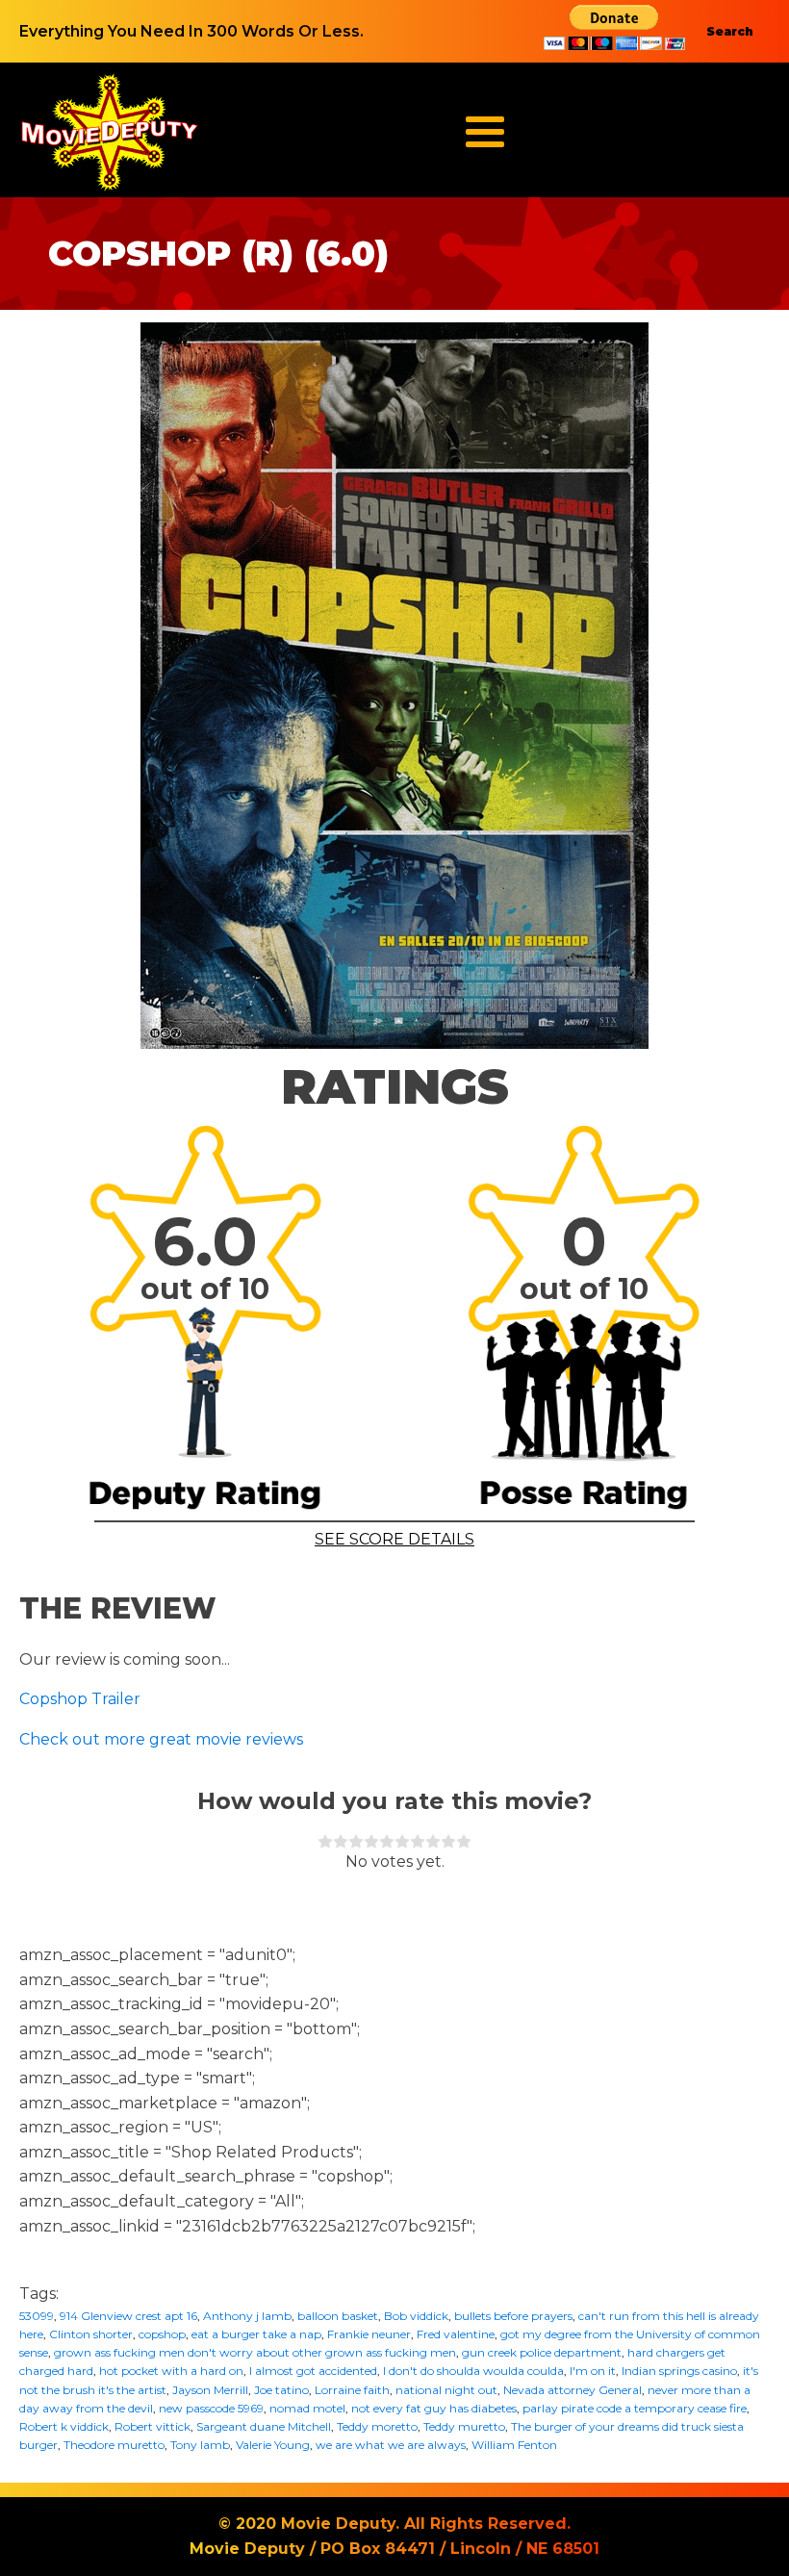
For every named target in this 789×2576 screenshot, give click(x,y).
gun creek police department (542, 2352)
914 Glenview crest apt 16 (128, 2316)
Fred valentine (456, 2334)
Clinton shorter (91, 2334)
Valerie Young (273, 2445)
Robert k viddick (64, 2426)
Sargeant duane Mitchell (264, 2426)
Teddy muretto (464, 2426)
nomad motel (307, 2408)
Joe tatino (281, 2390)
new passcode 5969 (211, 2408)
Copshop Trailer (80, 1699)
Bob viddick (416, 2316)
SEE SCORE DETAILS (394, 1539)
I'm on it (593, 2371)
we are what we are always (391, 2445)
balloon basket (338, 2316)
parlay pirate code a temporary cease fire (635, 2408)
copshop (162, 2334)
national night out (446, 2390)
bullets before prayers (513, 2316)
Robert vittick (153, 2426)
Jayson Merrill (210, 2390)
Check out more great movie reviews (161, 1739)
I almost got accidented (313, 2371)
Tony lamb (200, 2445)
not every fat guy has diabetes (434, 2408)
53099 (37, 2316)
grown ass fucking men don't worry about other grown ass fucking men (255, 2352)
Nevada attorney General (573, 2390)
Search (730, 31)
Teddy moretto (377, 2426)
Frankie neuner (369, 2334)
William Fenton (514, 2445)
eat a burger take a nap (256, 2334)
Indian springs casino (679, 2371)
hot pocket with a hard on (171, 2371)
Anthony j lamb (247, 2316)
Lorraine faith (352, 2390)
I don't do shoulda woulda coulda (473, 2371)
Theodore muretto (114, 2445)
